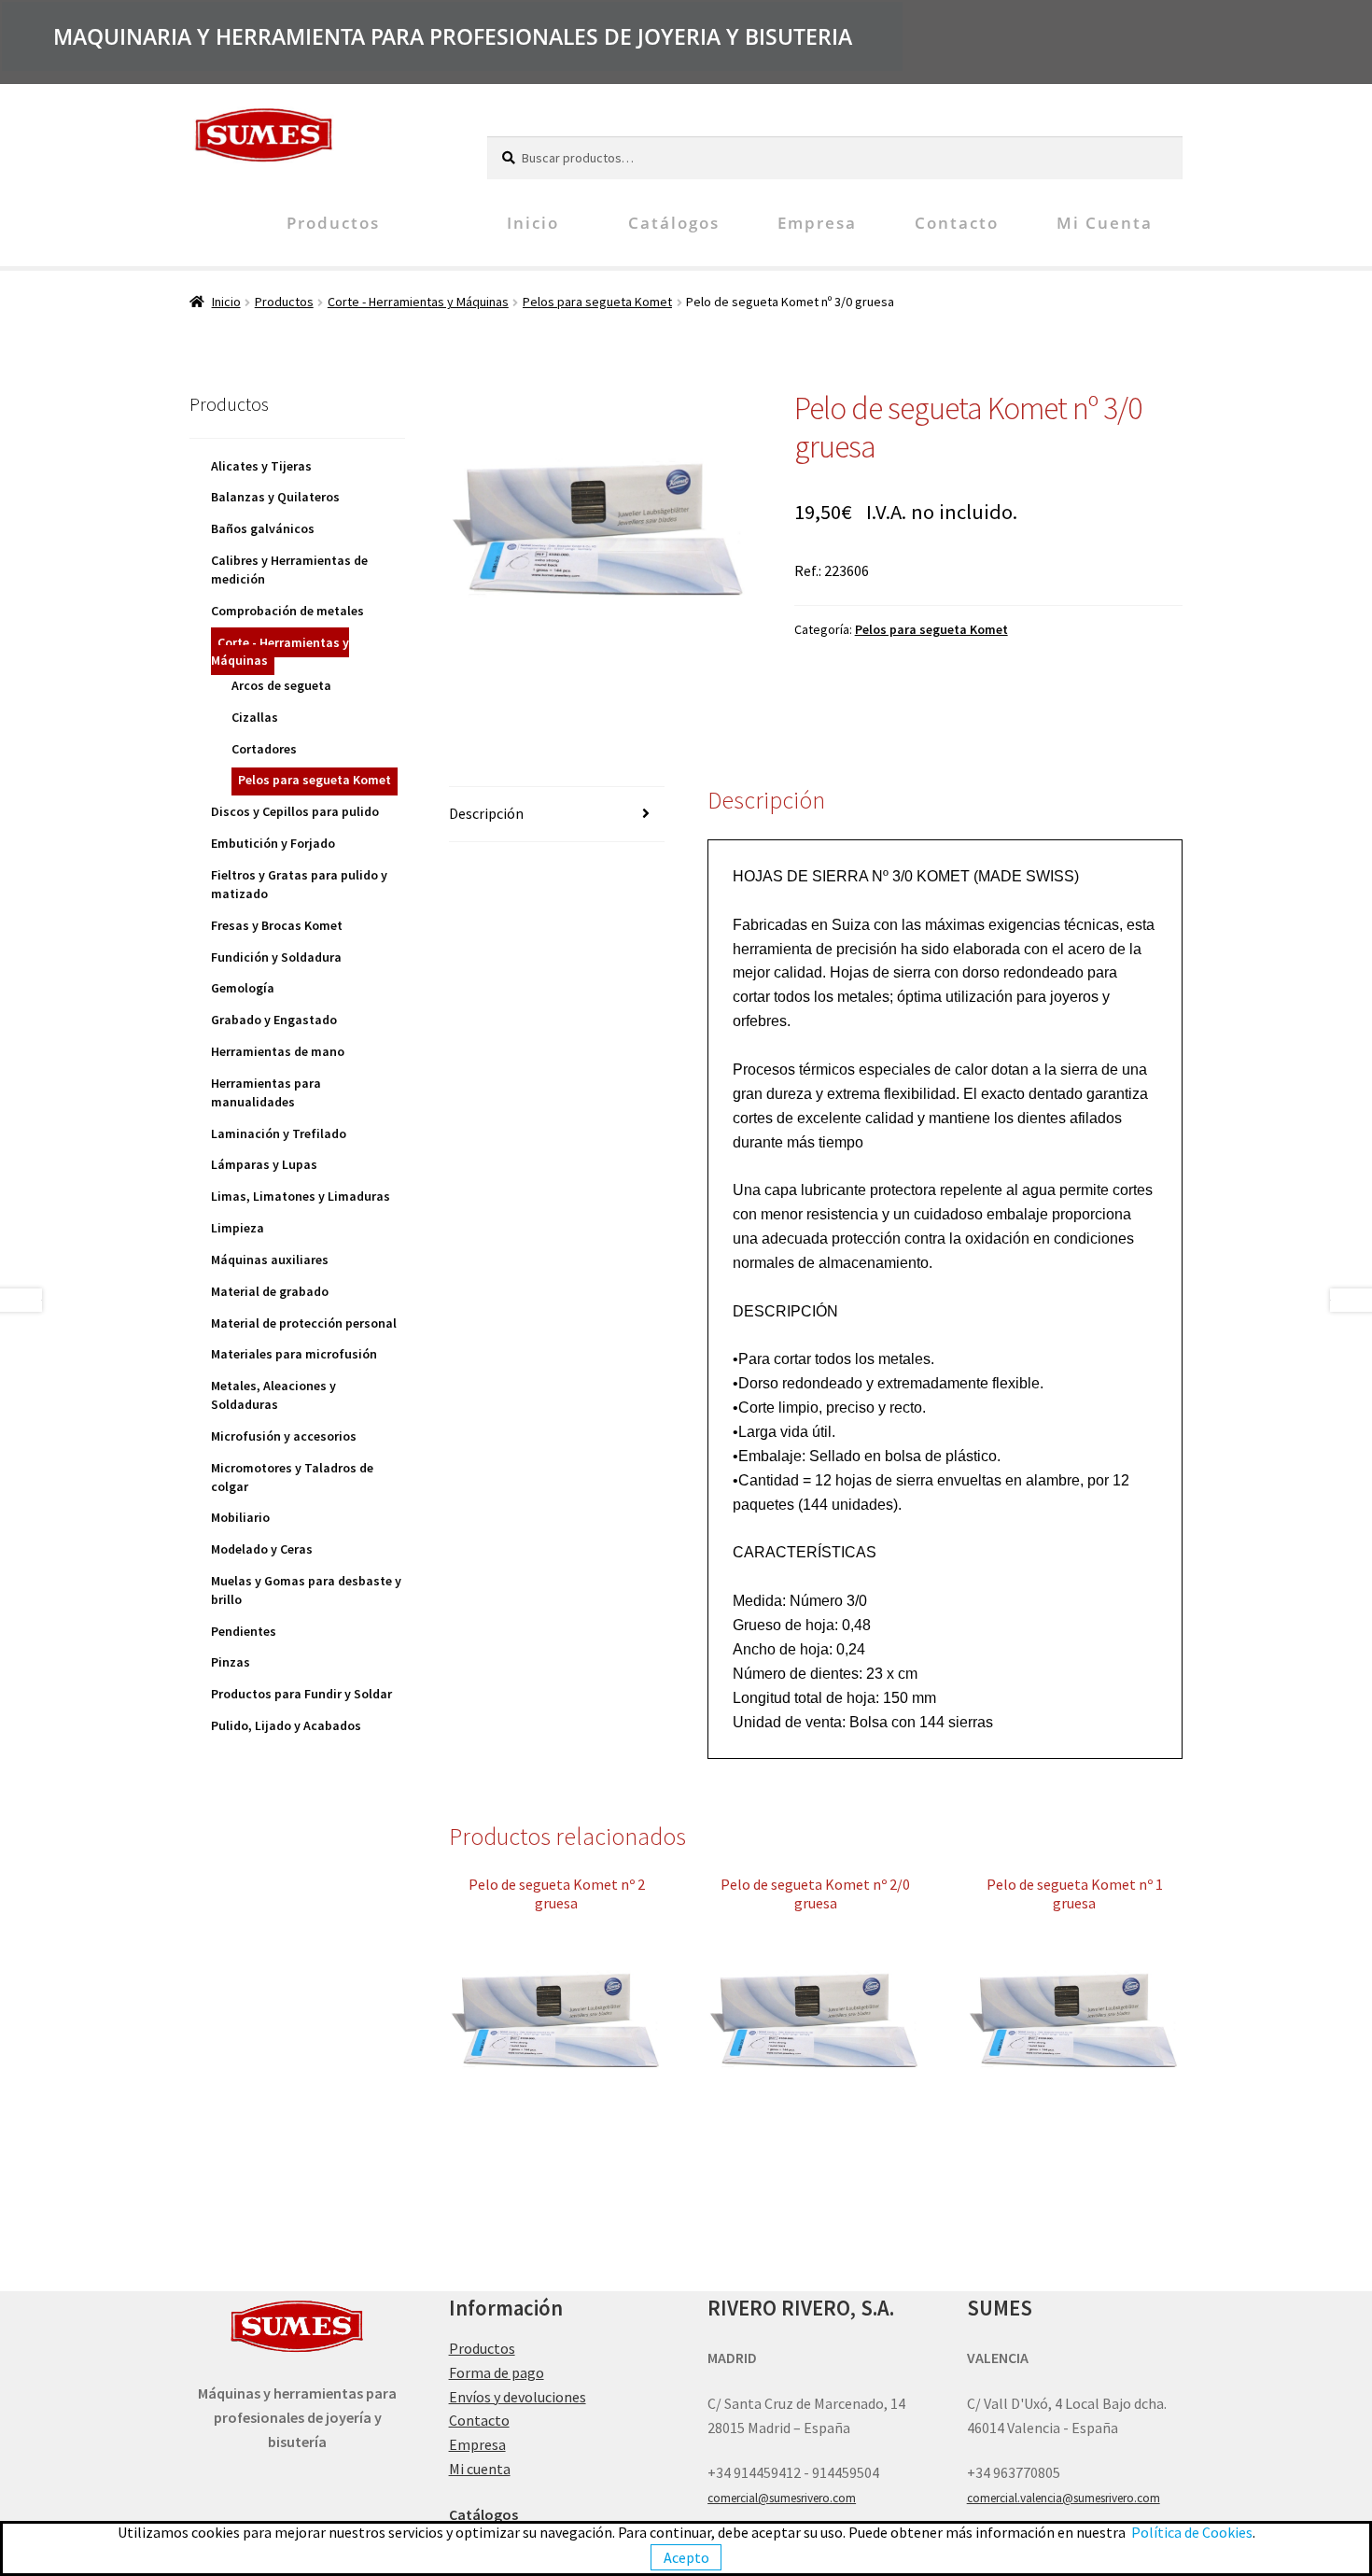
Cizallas (255, 717)
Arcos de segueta (281, 685)
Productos (333, 223)
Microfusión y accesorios (284, 1436)
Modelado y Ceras (262, 1549)
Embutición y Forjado (273, 843)
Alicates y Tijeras (261, 466)
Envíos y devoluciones (518, 2397)
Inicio (533, 223)
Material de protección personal (304, 1323)
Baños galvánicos (263, 528)
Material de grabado (270, 1291)
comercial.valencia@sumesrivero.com (1064, 2498)
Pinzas (231, 1662)
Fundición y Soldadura (276, 957)
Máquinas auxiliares (270, 1260)
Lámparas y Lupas (264, 1164)
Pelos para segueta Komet (597, 302)
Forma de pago (497, 2372)
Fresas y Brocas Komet (277, 925)
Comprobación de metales (287, 611)
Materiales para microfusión (294, 1354)
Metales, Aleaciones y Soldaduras (273, 1395)
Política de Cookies (1192, 2532)
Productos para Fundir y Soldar (301, 1694)
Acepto (686, 2557)
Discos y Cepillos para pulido (295, 811)
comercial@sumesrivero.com (782, 2498)
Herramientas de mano (278, 1051)
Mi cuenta (1105, 223)
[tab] (557, 815)
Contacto (957, 223)
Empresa (817, 223)
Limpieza (238, 1228)
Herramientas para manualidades (266, 1092)
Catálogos (674, 223)
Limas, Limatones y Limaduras (301, 1196)
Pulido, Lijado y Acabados (286, 1725)
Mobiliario (240, 1517)
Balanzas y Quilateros (275, 497)
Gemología (243, 988)
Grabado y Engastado (274, 1020)
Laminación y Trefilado (279, 1133)
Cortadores (264, 749)
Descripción (486, 813)
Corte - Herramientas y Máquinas (418, 302)
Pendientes (244, 1631)
